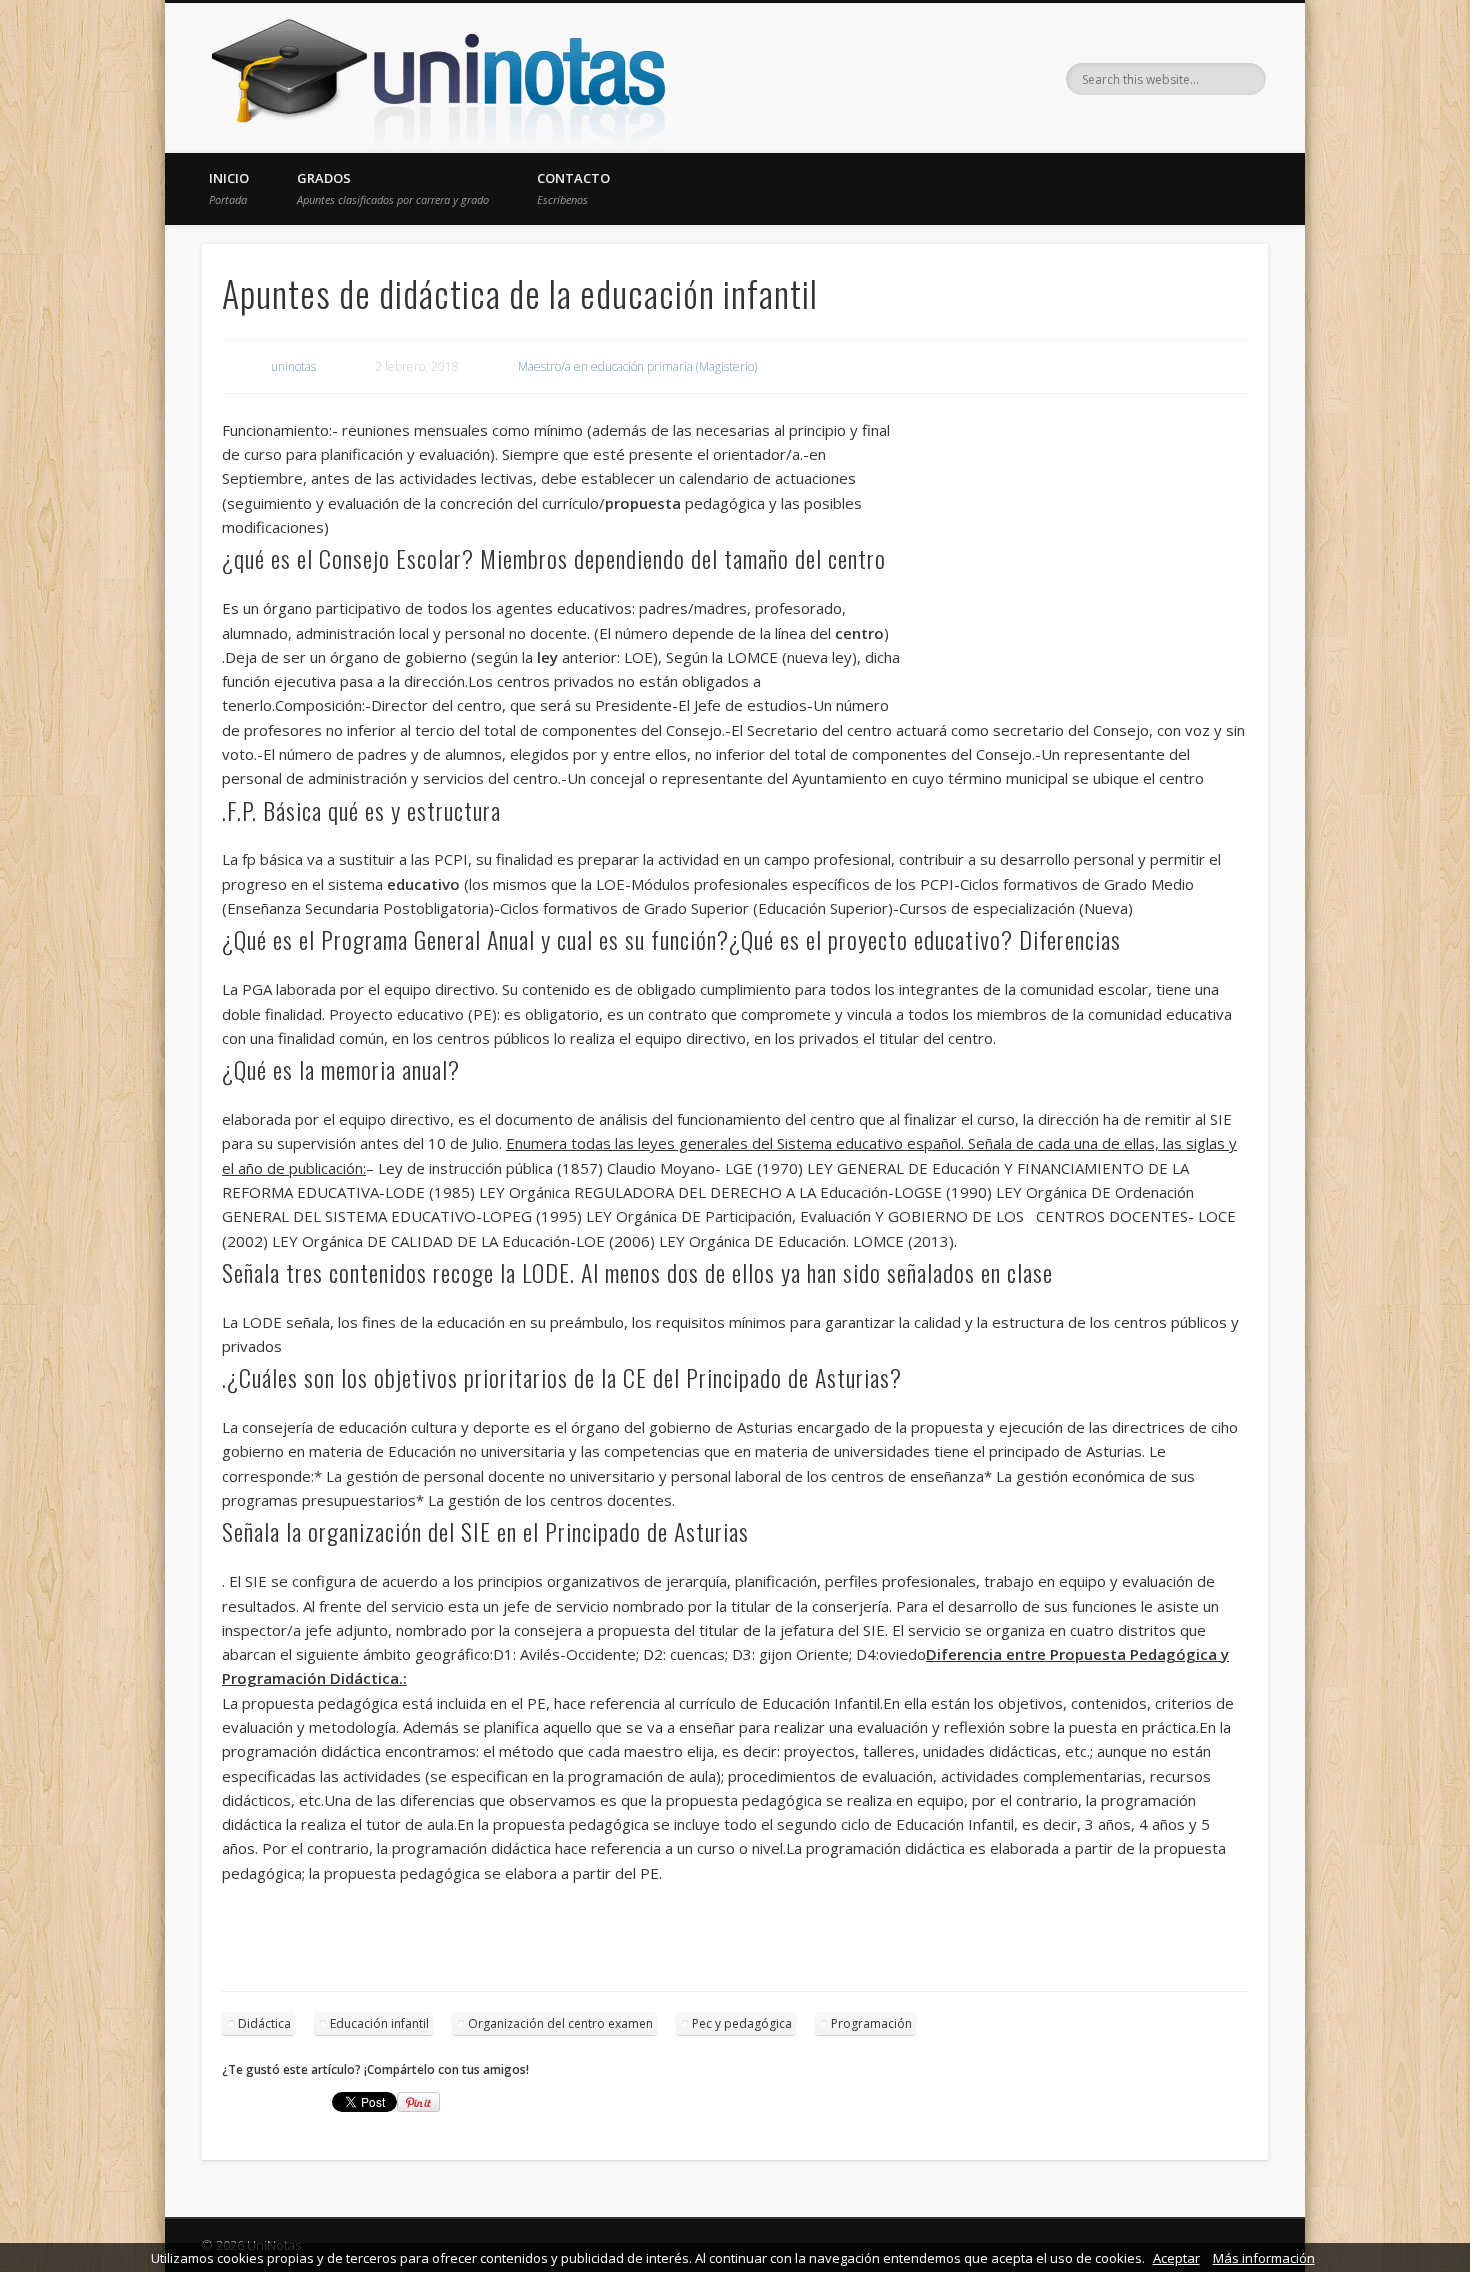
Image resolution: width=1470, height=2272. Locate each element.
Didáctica (264, 2023)
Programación (871, 2023)
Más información (1264, 2258)
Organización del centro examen (560, 2023)
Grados (393, 188)
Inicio (229, 188)
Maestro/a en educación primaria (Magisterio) (637, 366)
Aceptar (1176, 2258)
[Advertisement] (1075, 563)
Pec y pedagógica (742, 2023)
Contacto (573, 188)
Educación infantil (379, 2023)
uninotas (293, 366)
